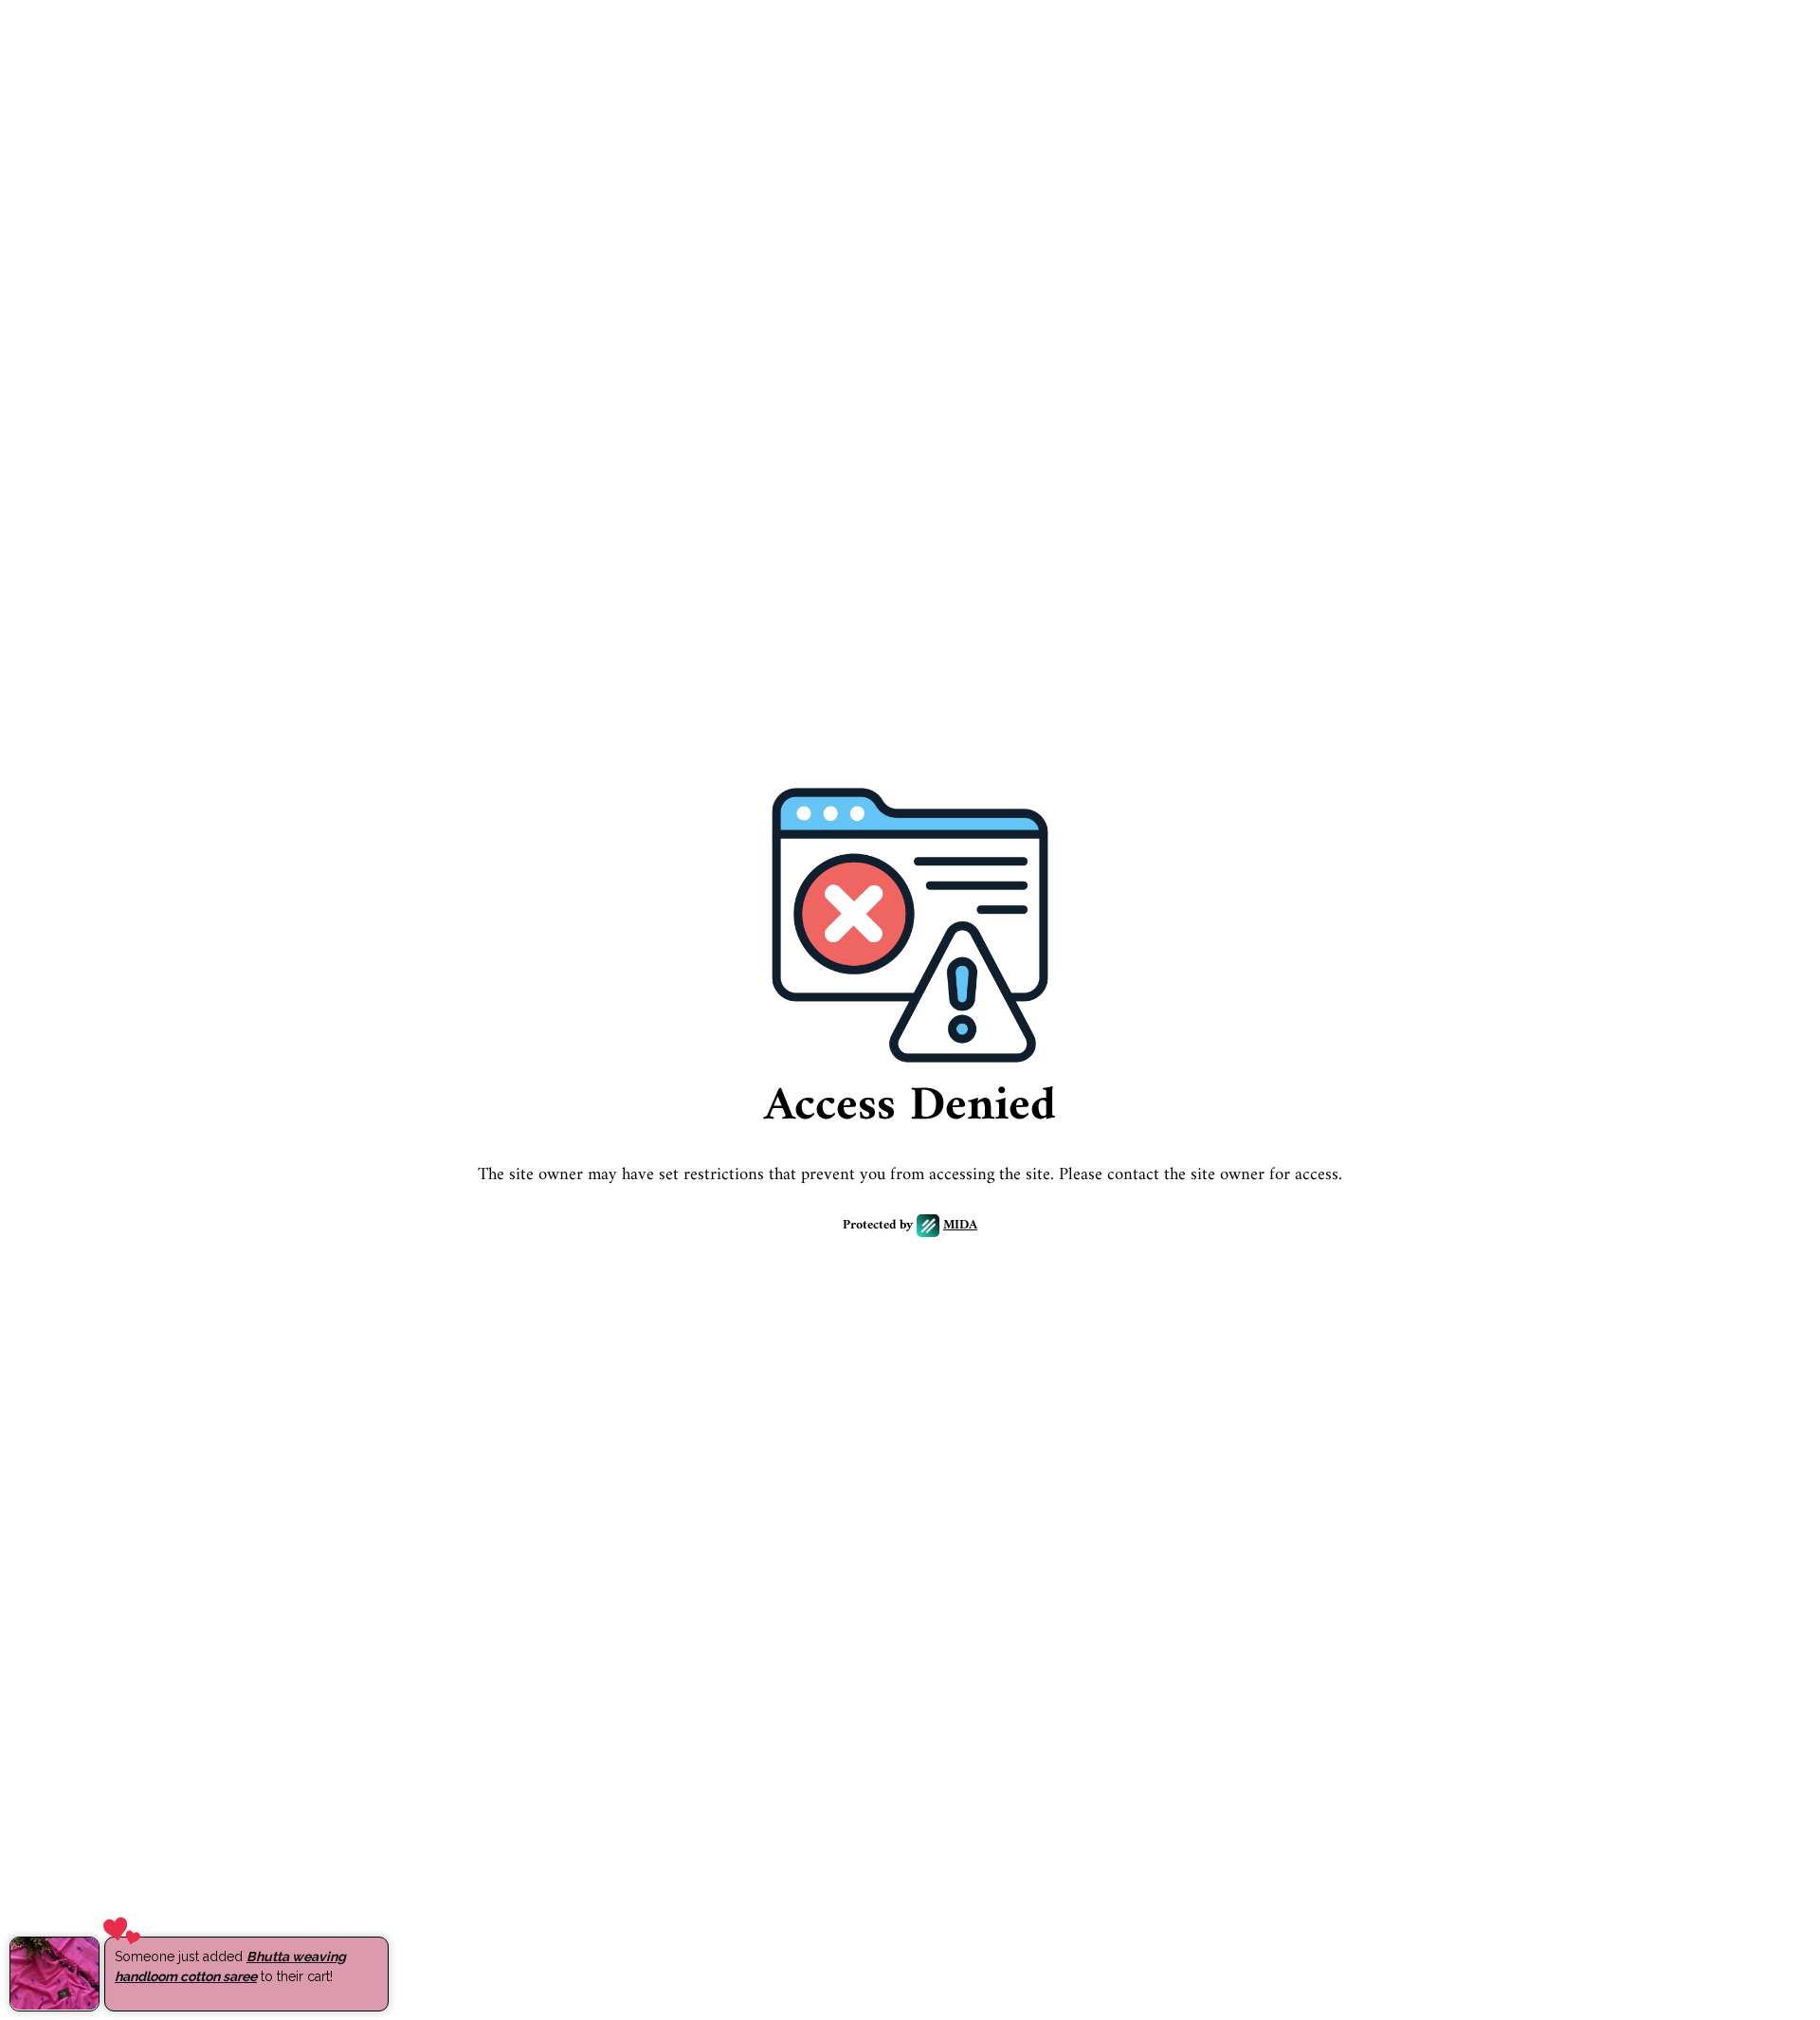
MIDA (960, 1226)
